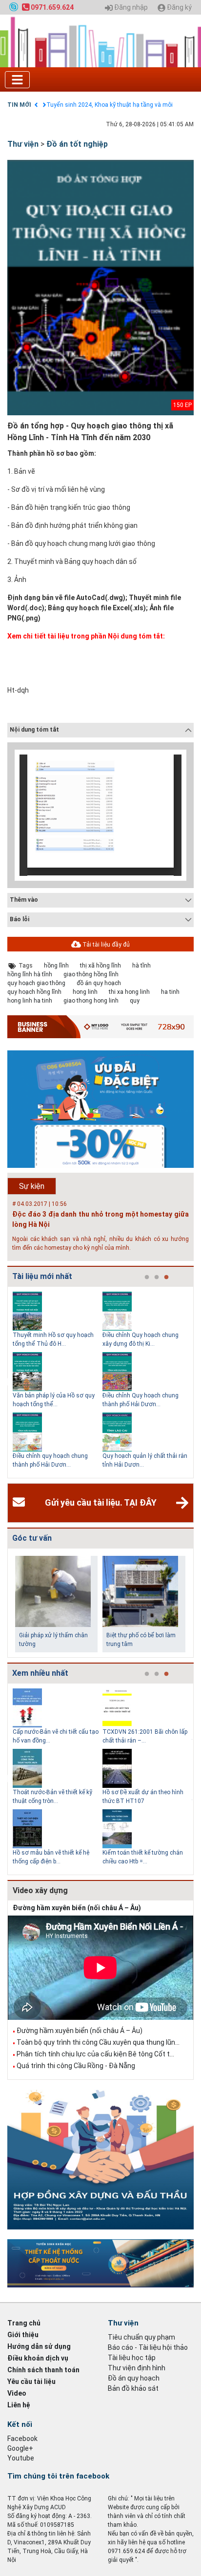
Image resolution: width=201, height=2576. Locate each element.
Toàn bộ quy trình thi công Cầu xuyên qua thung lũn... (98, 2042)
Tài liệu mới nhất (42, 1276)
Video (17, 2393)
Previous (5, 1382)
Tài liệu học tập (132, 2358)
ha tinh (170, 992)
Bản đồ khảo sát (133, 2388)
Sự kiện (32, 1186)
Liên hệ (19, 2405)
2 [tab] (157, 1278)
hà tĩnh (141, 966)
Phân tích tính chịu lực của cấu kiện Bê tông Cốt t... (95, 2054)
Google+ (20, 2448)
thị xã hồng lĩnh (100, 966)
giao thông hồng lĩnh (91, 974)
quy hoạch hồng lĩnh (34, 992)
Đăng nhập (130, 8)
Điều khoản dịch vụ (38, 2358)
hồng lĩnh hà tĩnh (30, 974)
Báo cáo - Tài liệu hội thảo (148, 2347)
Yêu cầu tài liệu (31, 2382)
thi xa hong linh (129, 992)
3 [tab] (166, 1278)
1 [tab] (147, 1278)
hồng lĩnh (56, 966)
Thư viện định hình (137, 2368)
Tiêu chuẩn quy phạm (141, 2337)
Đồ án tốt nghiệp (77, 144)
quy (135, 1001)
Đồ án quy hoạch (134, 2378)
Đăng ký (179, 8)
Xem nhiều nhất (40, 1673)
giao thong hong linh (91, 1001)
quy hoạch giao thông (36, 983)
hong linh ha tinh (30, 1001)
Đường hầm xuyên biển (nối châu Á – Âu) (77, 1908)
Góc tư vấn (32, 1538)
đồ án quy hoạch (99, 983)
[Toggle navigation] (17, 80)
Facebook (22, 2439)
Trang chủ (24, 2323)
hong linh (85, 992)
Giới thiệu (23, 2335)
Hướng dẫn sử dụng (39, 2346)
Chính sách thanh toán (43, 2370)
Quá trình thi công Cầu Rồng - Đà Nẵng (76, 2066)
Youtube (21, 2458)
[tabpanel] (58, 1382)
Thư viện (23, 144)
